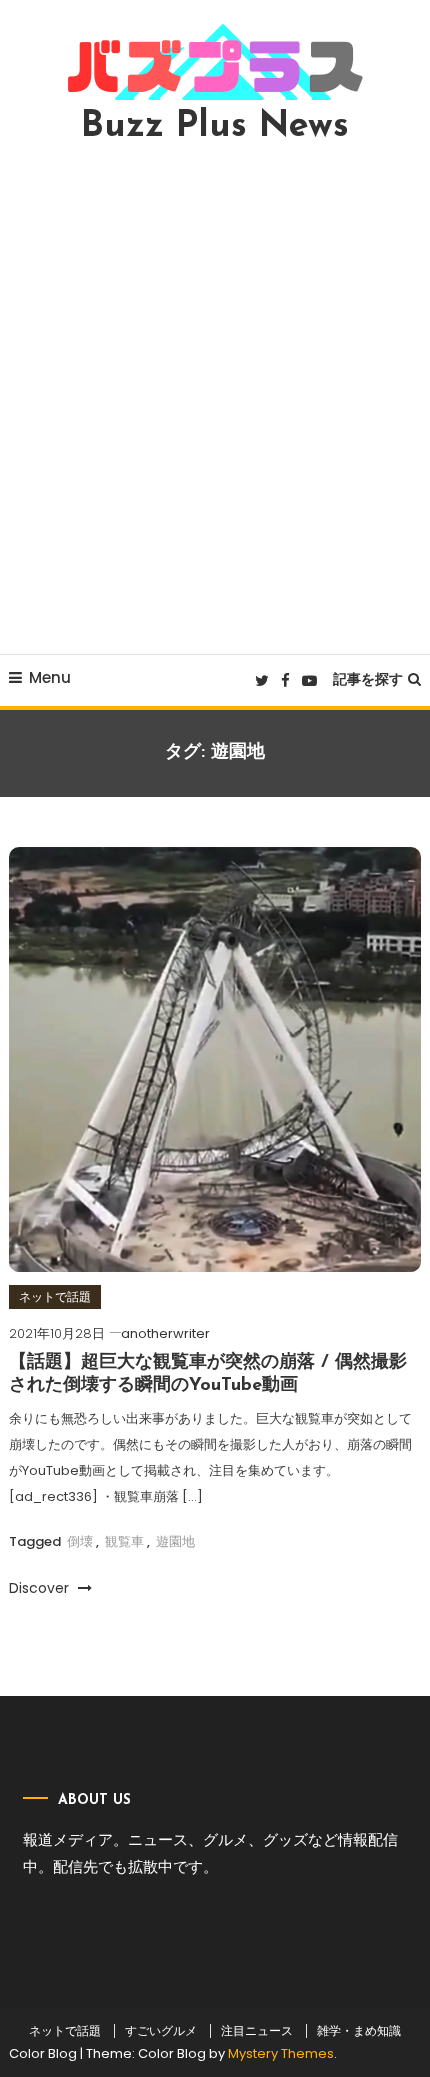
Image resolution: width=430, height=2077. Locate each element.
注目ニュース (257, 2031)
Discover (41, 1588)
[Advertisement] (215, 399)
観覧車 (124, 1541)
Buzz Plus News (215, 127)
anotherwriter (165, 1333)
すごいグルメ (161, 2031)
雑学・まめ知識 (359, 2031)
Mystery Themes (281, 2053)
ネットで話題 (55, 1296)
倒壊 (80, 1541)
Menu (50, 677)
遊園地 (175, 1541)
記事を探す (368, 679)
